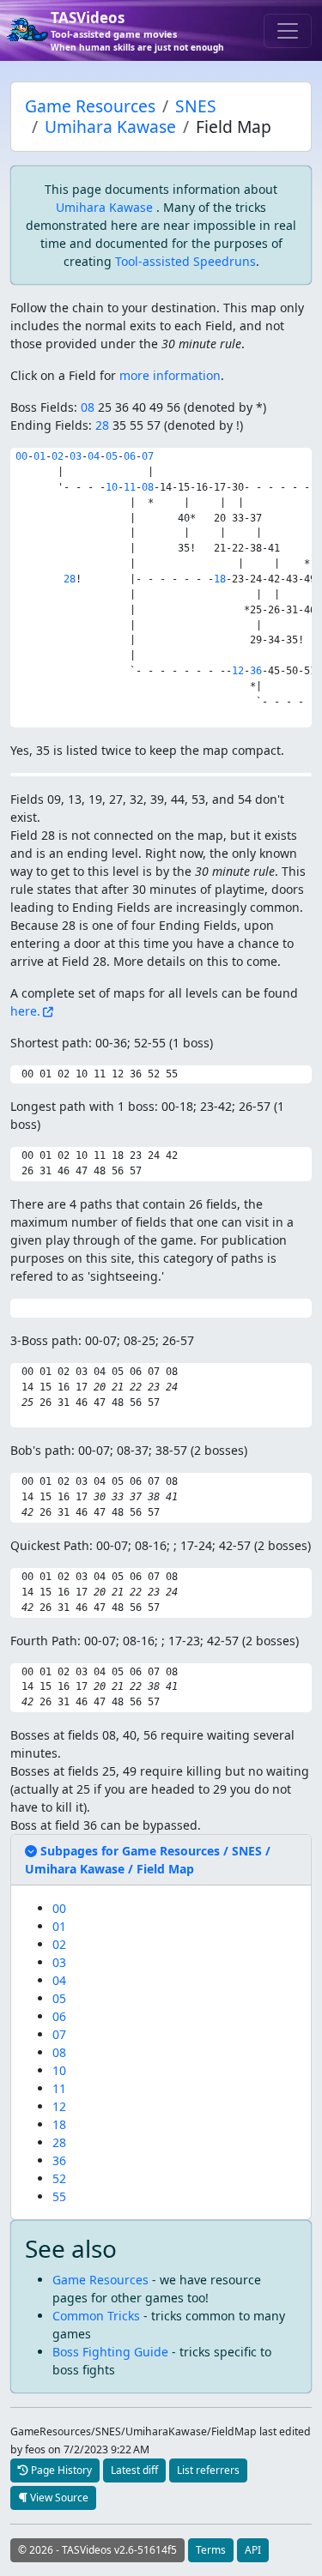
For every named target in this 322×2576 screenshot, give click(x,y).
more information (170, 375)
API (253, 2550)
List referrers (208, 2470)
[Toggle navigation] (288, 31)
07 (148, 456)
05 (112, 456)
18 (220, 579)
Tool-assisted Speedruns (185, 261)
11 (130, 487)
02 (58, 456)
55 (59, 2196)
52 (59, 2178)
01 (39, 456)
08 (88, 407)
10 (112, 487)
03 (76, 456)
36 (256, 671)
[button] (148, 1860)
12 (238, 671)
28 (102, 425)
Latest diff (134, 2470)
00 (21, 456)
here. (25, 1011)
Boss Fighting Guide (110, 2352)
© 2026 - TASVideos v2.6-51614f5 (97, 2550)
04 (94, 456)
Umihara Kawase (110, 127)
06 (130, 456)
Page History (60, 2470)
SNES (196, 106)
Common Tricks (96, 2316)
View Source (58, 2498)
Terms (211, 2550)
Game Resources (90, 106)
